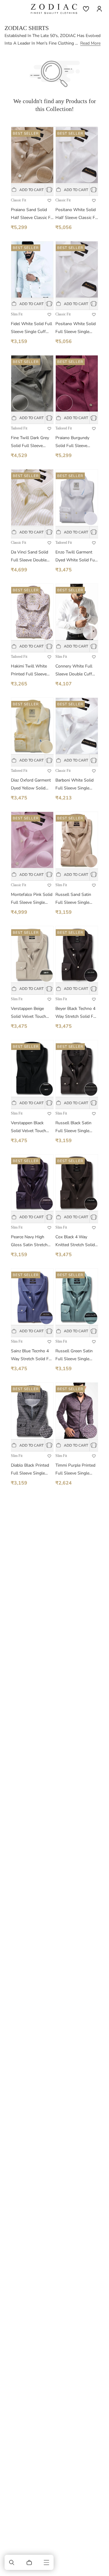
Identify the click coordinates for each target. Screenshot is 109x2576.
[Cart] (29, 2562)
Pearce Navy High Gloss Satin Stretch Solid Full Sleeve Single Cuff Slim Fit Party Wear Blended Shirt (30, 1241)
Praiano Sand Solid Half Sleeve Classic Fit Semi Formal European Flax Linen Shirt (32, 214)
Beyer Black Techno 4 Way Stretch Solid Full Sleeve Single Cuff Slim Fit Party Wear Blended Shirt (77, 1013)
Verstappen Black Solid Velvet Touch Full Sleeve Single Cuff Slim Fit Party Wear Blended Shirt (29, 1127)
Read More (90, 43)
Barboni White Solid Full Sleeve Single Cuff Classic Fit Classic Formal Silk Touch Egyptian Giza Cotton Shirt (77, 785)
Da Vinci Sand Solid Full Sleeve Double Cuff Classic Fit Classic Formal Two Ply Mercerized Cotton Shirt (32, 557)
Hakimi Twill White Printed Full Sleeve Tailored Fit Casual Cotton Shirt (29, 671)
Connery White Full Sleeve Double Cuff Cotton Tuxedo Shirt (74, 671)
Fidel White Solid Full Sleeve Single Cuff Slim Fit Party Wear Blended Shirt (31, 328)
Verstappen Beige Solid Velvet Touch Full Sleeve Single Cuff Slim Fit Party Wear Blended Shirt (29, 1013)
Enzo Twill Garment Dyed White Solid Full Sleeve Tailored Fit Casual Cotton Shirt (76, 557)
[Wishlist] (86, 9)
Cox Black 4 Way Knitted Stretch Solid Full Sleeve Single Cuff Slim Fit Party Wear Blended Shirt (75, 1241)
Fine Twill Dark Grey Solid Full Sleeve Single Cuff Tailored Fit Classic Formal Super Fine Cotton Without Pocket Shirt (31, 442)
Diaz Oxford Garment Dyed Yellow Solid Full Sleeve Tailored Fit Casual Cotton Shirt (31, 785)
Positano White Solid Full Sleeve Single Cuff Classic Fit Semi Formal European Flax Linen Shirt (76, 328)
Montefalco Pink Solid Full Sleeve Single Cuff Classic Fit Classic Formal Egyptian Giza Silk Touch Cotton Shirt (32, 899)
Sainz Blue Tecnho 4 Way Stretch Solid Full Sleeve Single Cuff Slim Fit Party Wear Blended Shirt (32, 1355)
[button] (12, 2562)
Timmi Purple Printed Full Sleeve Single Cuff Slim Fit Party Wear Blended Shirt (75, 1470)
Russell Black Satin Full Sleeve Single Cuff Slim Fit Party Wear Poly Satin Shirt (76, 1127)
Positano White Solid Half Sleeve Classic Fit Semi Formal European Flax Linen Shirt (76, 214)
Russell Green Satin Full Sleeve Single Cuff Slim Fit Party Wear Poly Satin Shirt (76, 1355)
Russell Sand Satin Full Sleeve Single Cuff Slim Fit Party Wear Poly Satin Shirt (76, 899)
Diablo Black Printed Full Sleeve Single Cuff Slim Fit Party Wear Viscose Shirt (30, 1470)
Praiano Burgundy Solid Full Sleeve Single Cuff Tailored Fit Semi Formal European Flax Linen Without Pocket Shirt (75, 442)
